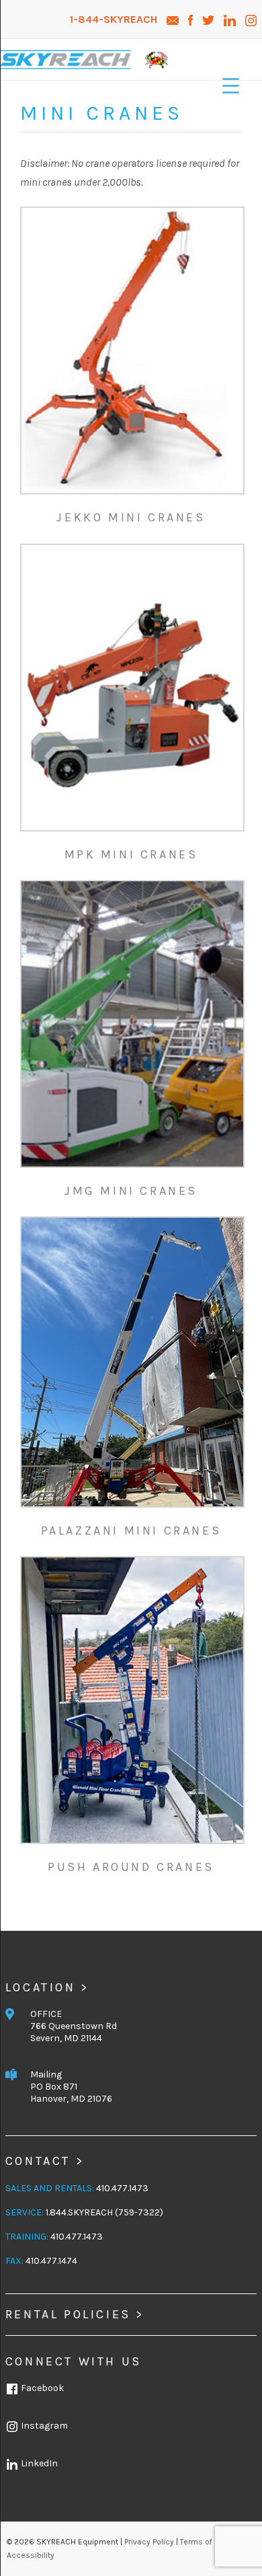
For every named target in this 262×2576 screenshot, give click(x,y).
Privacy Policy (149, 2542)
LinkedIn (38, 2463)
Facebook (41, 2388)
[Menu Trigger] (231, 86)
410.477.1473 (122, 2188)
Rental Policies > (75, 2314)
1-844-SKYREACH (115, 19)
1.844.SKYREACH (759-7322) (104, 2212)
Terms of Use (205, 2542)
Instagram (43, 2426)
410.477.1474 (51, 2261)
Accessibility (31, 2555)
